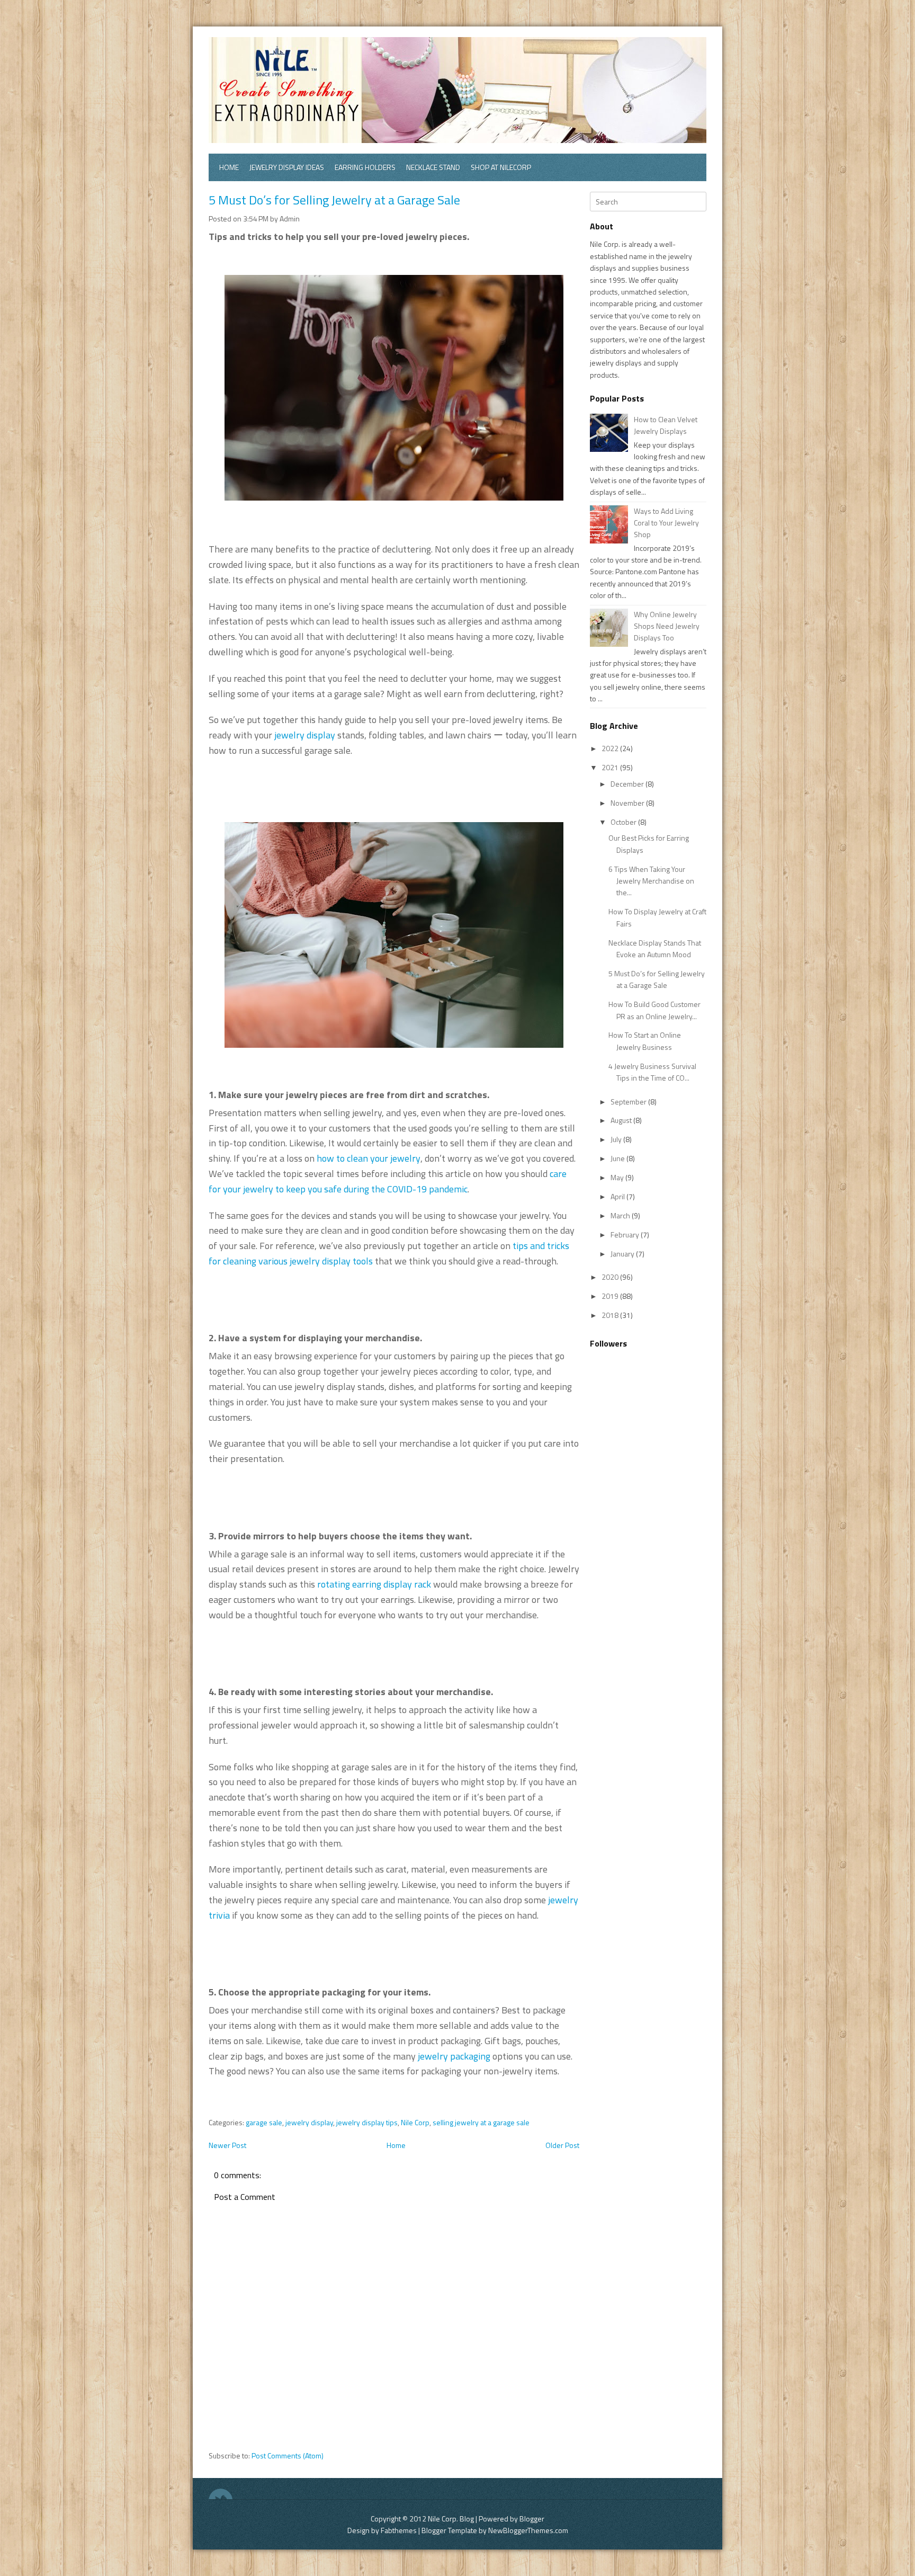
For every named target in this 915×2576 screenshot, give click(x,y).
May (618, 1177)
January (623, 1254)
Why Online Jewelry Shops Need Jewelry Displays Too (667, 626)
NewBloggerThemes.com (528, 2530)
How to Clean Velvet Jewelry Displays (666, 425)
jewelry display (305, 735)
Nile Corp (415, 2122)
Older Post (562, 2145)
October (624, 822)
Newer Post (227, 2145)
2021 (611, 767)
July (617, 1139)
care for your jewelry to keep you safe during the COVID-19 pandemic (388, 1181)
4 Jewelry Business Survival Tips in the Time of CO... (652, 1072)
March (621, 1215)
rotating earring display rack (374, 1584)
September (629, 1102)
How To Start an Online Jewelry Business (645, 1041)
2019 (611, 1296)
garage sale (264, 2122)
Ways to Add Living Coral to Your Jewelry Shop (666, 523)
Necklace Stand (433, 167)
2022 (611, 748)
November (628, 803)
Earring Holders (365, 167)
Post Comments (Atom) (288, 2455)
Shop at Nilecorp (501, 167)
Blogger (532, 2519)
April (618, 1196)
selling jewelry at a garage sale (481, 2122)
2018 (611, 1315)
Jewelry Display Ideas (287, 167)
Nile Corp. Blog (452, 2519)
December (628, 784)
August (622, 1120)
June (618, 1158)
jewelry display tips (367, 2122)
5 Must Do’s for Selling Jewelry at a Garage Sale (334, 200)
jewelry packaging (454, 2056)
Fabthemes (399, 2530)
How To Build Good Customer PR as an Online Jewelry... (654, 1010)
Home (229, 167)
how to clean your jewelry (369, 1158)
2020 (611, 1277)
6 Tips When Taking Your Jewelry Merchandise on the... (651, 881)
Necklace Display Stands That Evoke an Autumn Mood (655, 948)
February (626, 1234)
